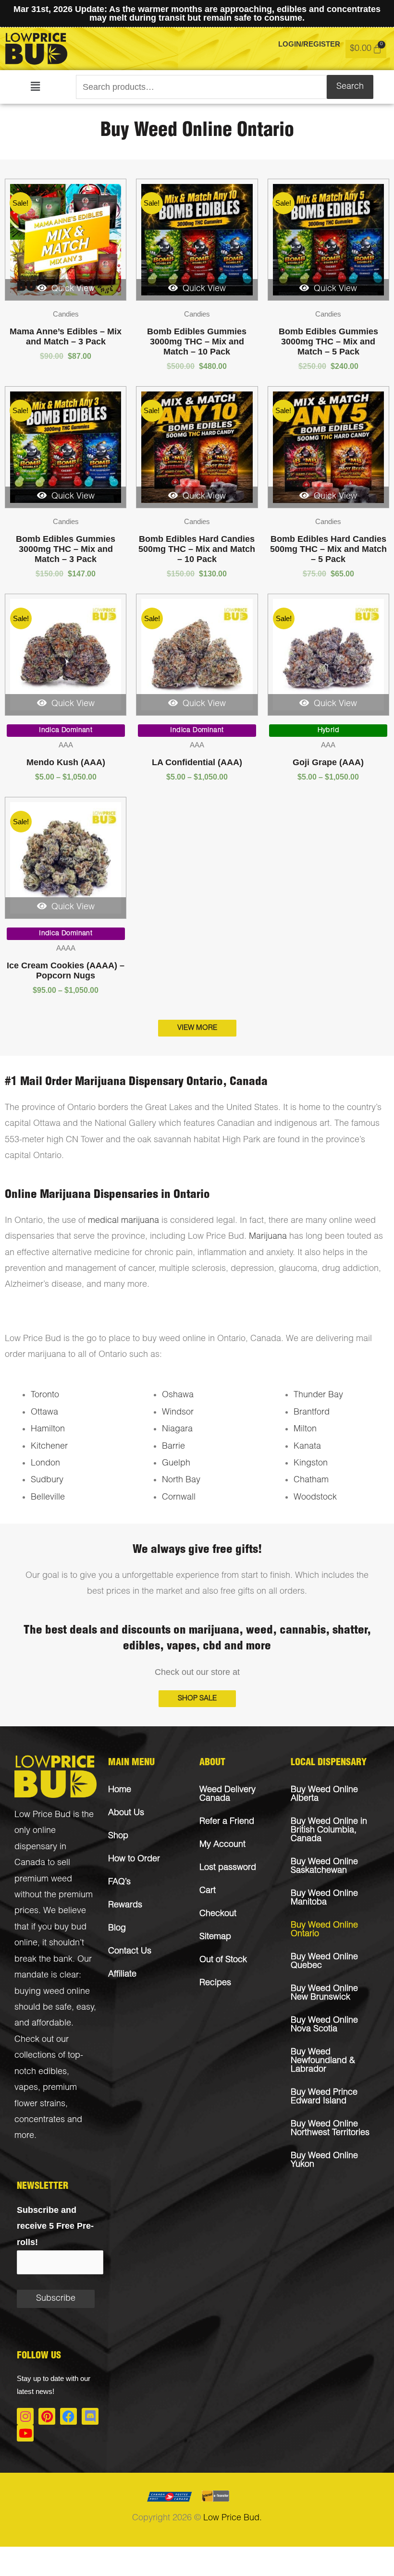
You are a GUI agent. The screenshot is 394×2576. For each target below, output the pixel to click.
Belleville (48, 1498)
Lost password (228, 1868)
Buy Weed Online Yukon (324, 2161)
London (45, 1464)
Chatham (311, 1480)
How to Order (134, 1859)
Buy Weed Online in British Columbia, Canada (329, 1831)
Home (120, 1790)
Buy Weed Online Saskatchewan (324, 1867)
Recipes (215, 1983)
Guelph (176, 1464)
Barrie (173, 1447)
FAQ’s (119, 1882)
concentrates (40, 2120)
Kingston (311, 1464)
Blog (117, 1929)
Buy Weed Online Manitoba (324, 1898)
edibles (53, 2072)
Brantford (312, 1413)
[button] (35, 87)
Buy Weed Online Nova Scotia (324, 2025)
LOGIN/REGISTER (309, 44)
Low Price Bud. (233, 2518)
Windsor (178, 1413)
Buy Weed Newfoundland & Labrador (323, 2061)
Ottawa (44, 1413)
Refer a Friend (227, 1822)
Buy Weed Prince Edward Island (324, 2097)
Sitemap (215, 1937)
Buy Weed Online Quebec (324, 1962)
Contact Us (130, 1952)
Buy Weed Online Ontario (324, 1930)
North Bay (181, 1480)
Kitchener (49, 1447)
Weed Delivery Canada (228, 1795)
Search (350, 87)
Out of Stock (223, 1960)
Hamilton (48, 1429)
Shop (118, 1836)
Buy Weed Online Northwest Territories (330, 2129)
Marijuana (268, 1237)
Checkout (218, 1914)
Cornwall (179, 1498)
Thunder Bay (318, 1395)
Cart (208, 1891)
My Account (222, 1845)
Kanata (307, 1447)
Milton (305, 1429)
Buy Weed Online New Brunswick (324, 1993)
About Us (126, 1813)
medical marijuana (123, 1221)
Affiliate (122, 1975)
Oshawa (178, 1395)
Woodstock (315, 1498)
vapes (26, 2088)
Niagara (177, 1429)
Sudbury (47, 1480)
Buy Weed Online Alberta (324, 1795)
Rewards (125, 1905)
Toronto (45, 1395)
